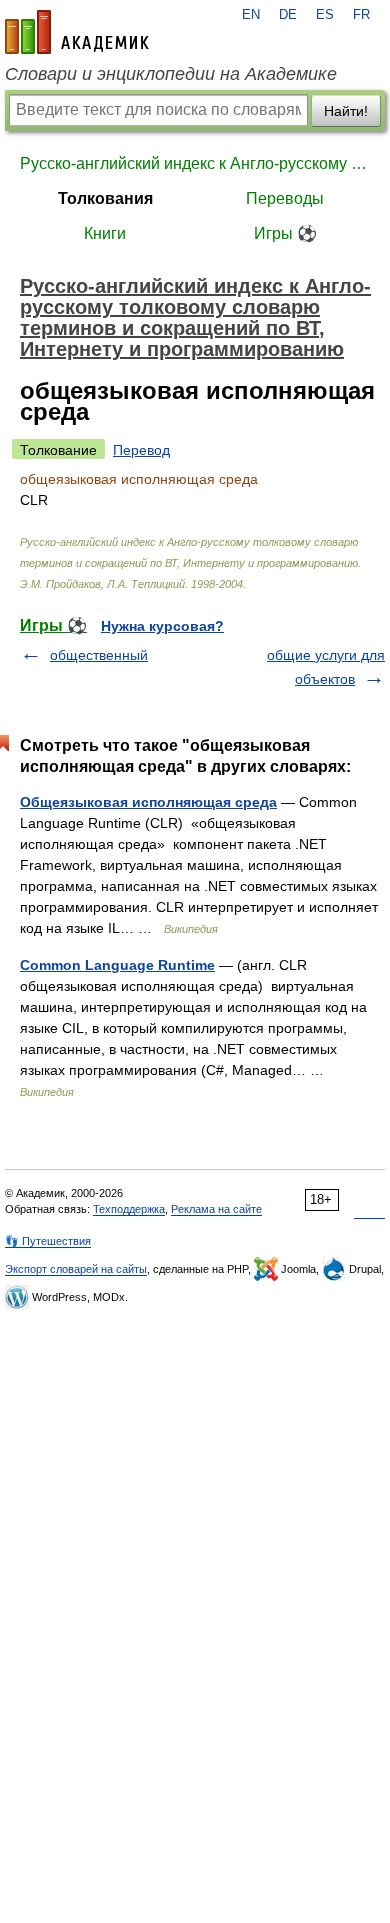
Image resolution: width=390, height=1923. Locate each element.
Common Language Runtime (117, 965)
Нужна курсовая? (162, 626)
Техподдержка (129, 1209)
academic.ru (77, 32)
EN (251, 15)
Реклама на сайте (216, 1209)
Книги (105, 233)
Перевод (141, 450)
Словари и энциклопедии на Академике (171, 74)
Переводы (285, 198)
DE (288, 15)
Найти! (346, 111)
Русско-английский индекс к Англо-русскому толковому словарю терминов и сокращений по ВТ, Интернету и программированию (195, 163)
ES (325, 15)
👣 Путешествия (48, 1241)
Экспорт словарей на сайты (76, 1269)
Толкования (105, 198)
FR (361, 15)
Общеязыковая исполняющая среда (148, 802)
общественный (99, 655)
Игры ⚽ (285, 233)
